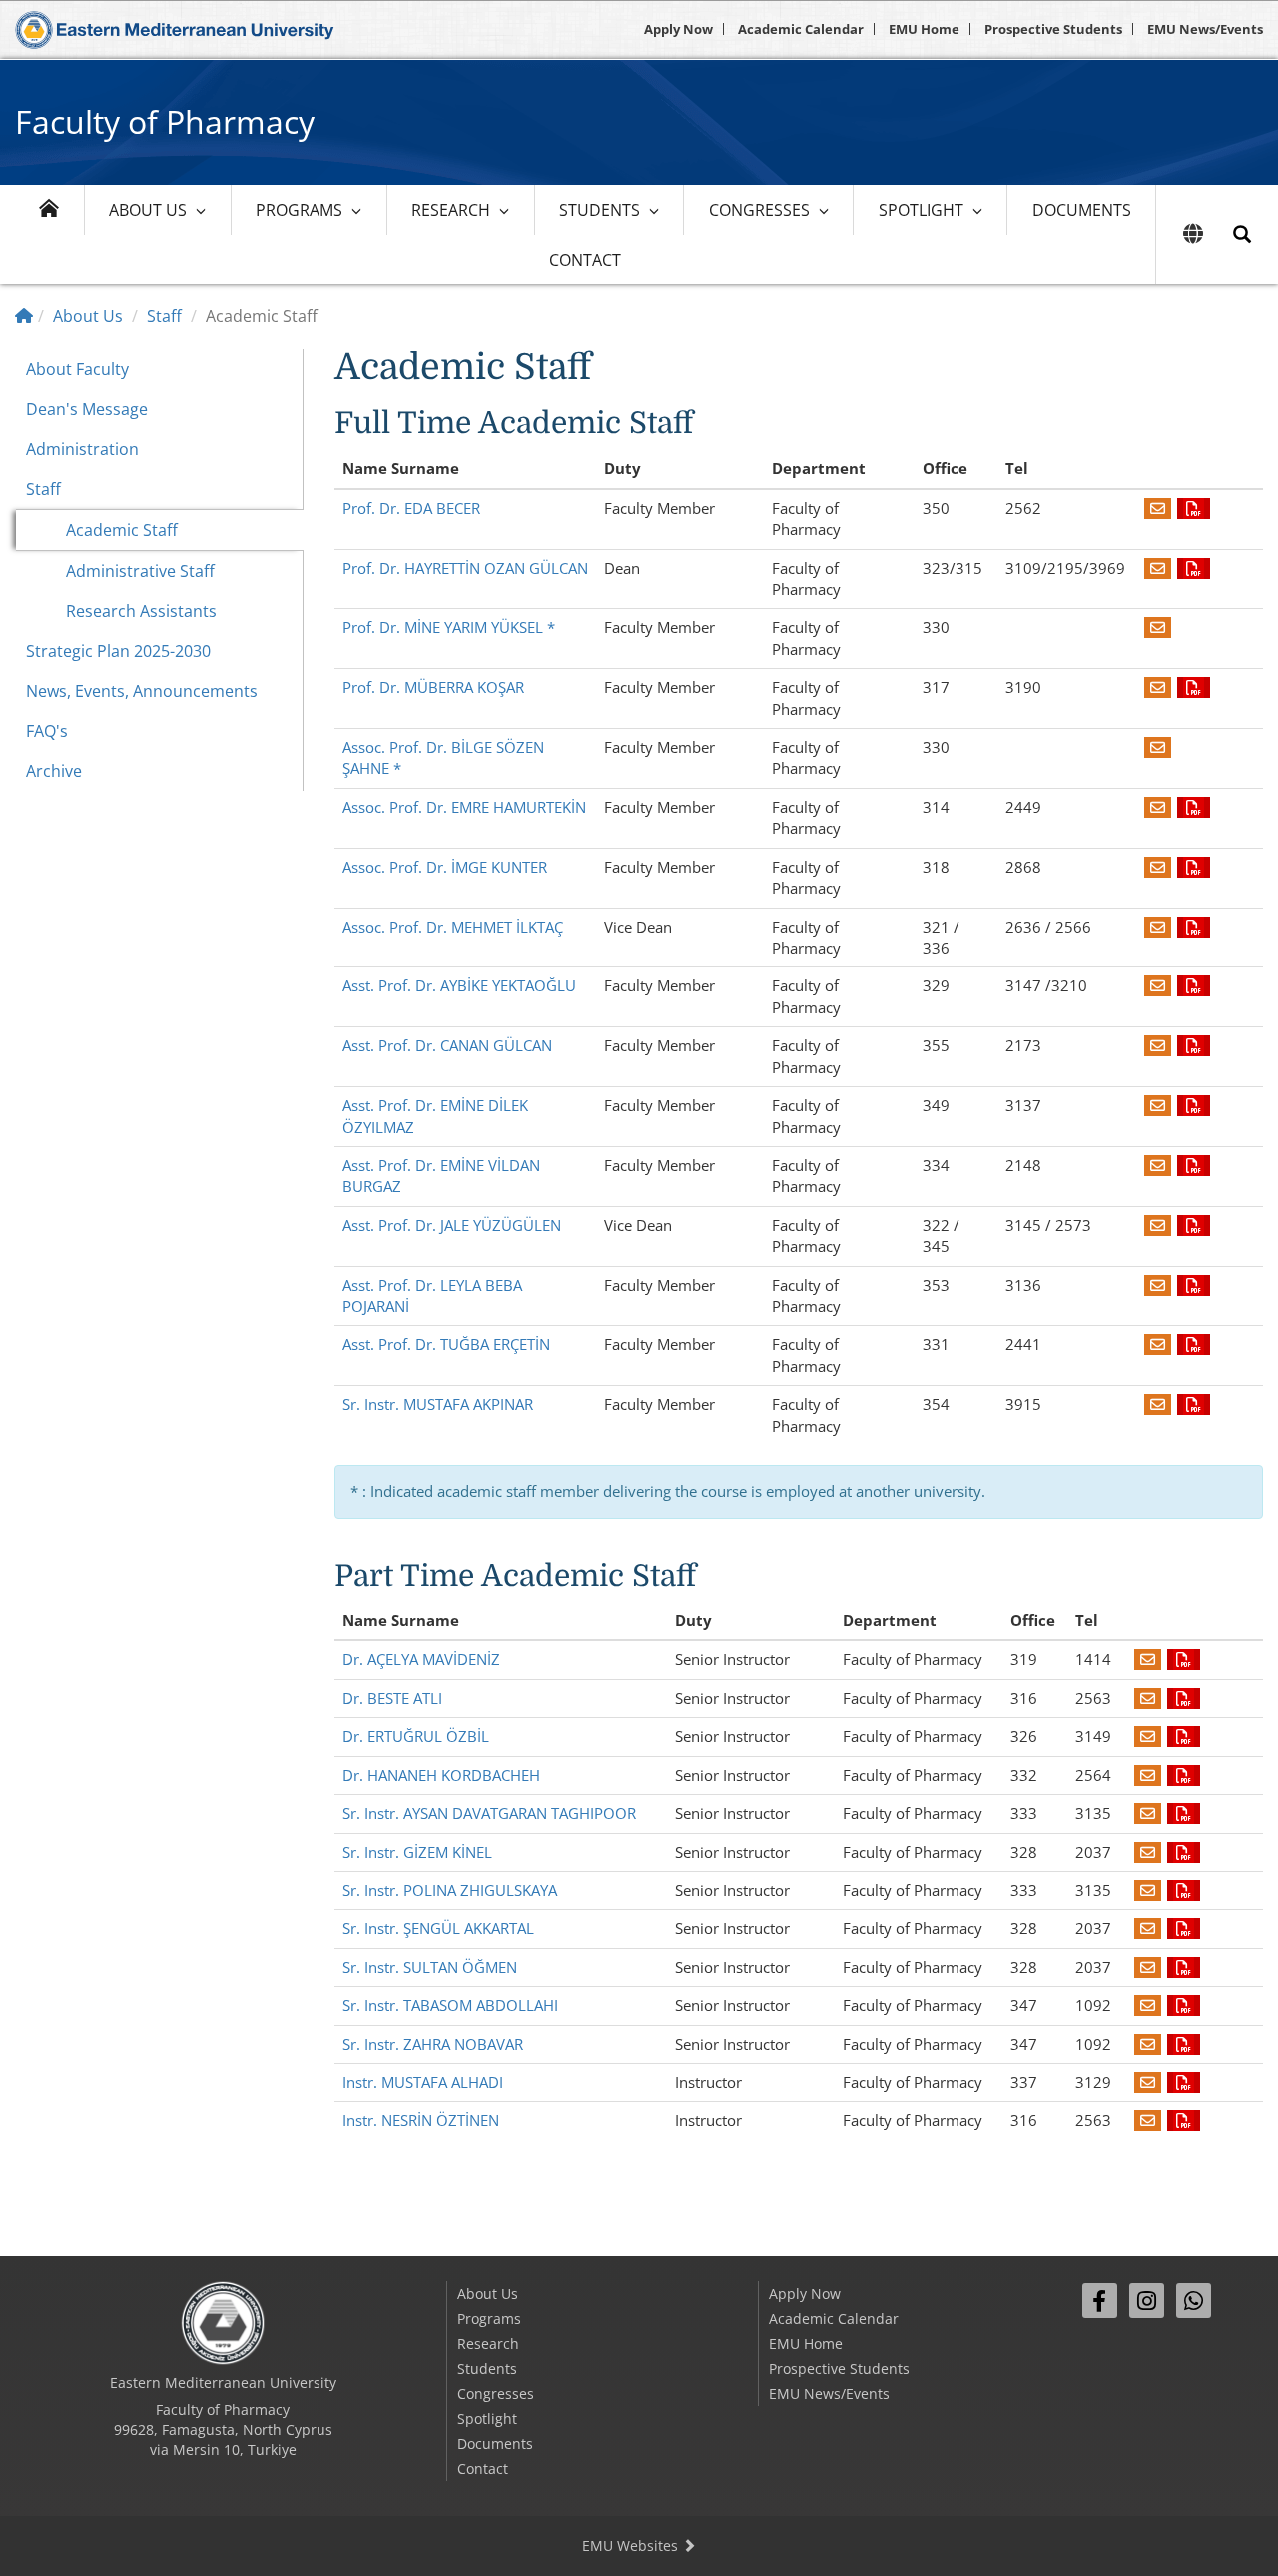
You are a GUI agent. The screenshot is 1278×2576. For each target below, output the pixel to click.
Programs (299, 210)
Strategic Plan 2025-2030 (118, 651)
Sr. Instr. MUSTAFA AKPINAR (438, 1404)
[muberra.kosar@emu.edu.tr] (1158, 687)
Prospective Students (1053, 29)
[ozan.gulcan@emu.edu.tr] (1158, 568)
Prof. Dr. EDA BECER (411, 508)
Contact (585, 260)
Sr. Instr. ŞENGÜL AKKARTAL (438, 1928)
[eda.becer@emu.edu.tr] (1158, 508)
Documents (1082, 210)
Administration (82, 449)
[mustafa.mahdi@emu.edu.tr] (1148, 2082)
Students (600, 210)
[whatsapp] (1194, 2301)
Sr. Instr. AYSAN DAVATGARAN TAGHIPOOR (489, 1813)
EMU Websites (632, 2546)
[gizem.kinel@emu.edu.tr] (1148, 1852)
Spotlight (921, 210)
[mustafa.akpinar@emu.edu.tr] (1158, 1404)
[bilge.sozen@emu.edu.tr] (1158, 747)
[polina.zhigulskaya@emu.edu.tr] (1148, 1890)
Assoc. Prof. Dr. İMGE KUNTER (445, 867)
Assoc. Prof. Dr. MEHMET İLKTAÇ (453, 927)
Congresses (759, 210)
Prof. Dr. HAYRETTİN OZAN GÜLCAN (465, 568)
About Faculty (77, 369)
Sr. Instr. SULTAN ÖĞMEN (430, 1967)
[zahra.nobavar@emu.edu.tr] (1148, 2044)
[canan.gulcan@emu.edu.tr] (1158, 1045)
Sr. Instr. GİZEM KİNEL (417, 1852)
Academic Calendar (801, 29)
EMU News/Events (1205, 29)
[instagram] (1147, 2301)
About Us (148, 210)
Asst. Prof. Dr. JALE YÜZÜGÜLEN (452, 1225)
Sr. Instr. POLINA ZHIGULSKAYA (450, 1890)
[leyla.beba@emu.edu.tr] (1158, 1285)
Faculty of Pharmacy (165, 121)
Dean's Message (87, 409)
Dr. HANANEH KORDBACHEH (441, 1775)
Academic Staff (122, 530)
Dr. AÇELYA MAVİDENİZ (421, 1659)
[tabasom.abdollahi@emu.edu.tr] (1148, 2005)
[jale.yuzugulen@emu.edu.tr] (1158, 1225)
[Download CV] (1194, 508)
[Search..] (1242, 234)
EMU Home (924, 29)
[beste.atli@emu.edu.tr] (1148, 1698)
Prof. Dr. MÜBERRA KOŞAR (433, 687)
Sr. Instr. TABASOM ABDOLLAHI (450, 2005)
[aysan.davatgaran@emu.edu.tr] (1148, 1813)
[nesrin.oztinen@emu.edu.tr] (1148, 2120)
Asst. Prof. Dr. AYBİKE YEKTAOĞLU (459, 985)
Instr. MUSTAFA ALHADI (423, 2082)
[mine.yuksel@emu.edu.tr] (1158, 627)
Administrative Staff (140, 571)
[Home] (24, 316)
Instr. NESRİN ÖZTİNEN (421, 2120)
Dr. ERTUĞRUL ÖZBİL (416, 1736)
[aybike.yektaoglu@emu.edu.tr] (1158, 985)
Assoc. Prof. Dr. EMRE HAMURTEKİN (464, 807)
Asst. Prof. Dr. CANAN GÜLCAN (447, 1045)
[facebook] (1100, 2301)
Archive (54, 771)
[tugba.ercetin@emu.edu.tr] (1158, 1344)
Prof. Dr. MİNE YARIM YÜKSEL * (449, 627)
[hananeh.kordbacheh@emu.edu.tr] (1148, 1775)
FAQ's (47, 731)
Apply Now (678, 29)
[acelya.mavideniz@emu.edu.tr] (1148, 1659)
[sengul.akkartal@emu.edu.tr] (1148, 1928)
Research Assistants (141, 611)
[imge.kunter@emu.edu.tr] (1158, 867)
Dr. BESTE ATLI (392, 1698)
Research (451, 210)
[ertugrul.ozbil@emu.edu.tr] (1148, 1736)
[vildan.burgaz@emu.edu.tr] (1158, 1165)
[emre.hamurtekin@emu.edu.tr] (1158, 807)
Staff (164, 316)
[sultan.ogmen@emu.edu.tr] (1148, 1967)
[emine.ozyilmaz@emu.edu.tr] (1158, 1105)
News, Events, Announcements (142, 691)
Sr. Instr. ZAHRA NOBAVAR (433, 2044)
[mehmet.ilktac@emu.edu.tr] (1158, 927)
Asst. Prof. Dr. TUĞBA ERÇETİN (446, 1344)
